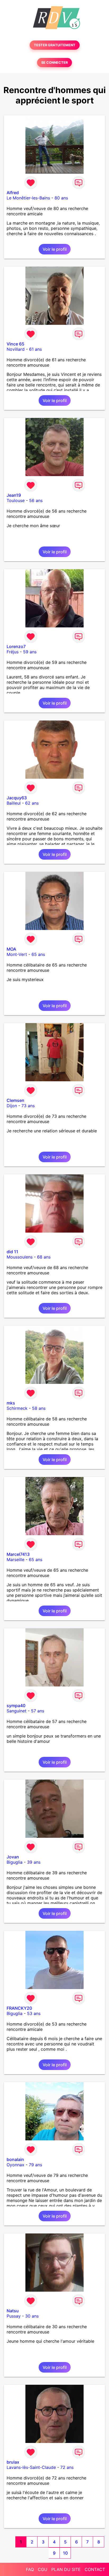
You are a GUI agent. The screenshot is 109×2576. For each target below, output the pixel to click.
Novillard (16, 349)
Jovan (13, 1857)
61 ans (35, 349)
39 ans (34, 1862)
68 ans (44, 1257)
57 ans (38, 1711)
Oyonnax (15, 2165)
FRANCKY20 (19, 2008)
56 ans (36, 500)
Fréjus (13, 652)
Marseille (15, 1560)
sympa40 (16, 1706)
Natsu (13, 2311)
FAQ (30, 2569)
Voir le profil (55, 249)
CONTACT (95, 2569)
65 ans (38, 954)
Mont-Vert (17, 954)
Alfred (13, 193)
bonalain (15, 2159)
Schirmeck (17, 1408)
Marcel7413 (18, 1554)
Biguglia (15, 1862)
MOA (11, 949)
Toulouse (16, 500)
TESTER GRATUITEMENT (55, 45)
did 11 (12, 1252)
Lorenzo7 (16, 646)
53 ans (34, 2013)
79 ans (35, 2165)
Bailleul (14, 803)
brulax (13, 2462)
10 (65, 2553)
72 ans (67, 2467)
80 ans (61, 198)
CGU (43, 2569)
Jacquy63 (17, 798)
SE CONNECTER (54, 63)
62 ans (32, 803)
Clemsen (15, 1100)
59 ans (30, 652)
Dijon (12, 1106)
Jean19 (14, 495)
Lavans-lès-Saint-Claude (31, 2467)
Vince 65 (15, 344)
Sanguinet (17, 1711)
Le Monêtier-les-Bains (28, 198)
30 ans (32, 2316)
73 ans (28, 1106)
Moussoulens (20, 1257)
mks (11, 1403)
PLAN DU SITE (66, 2569)
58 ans (39, 1408)
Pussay (14, 2316)
